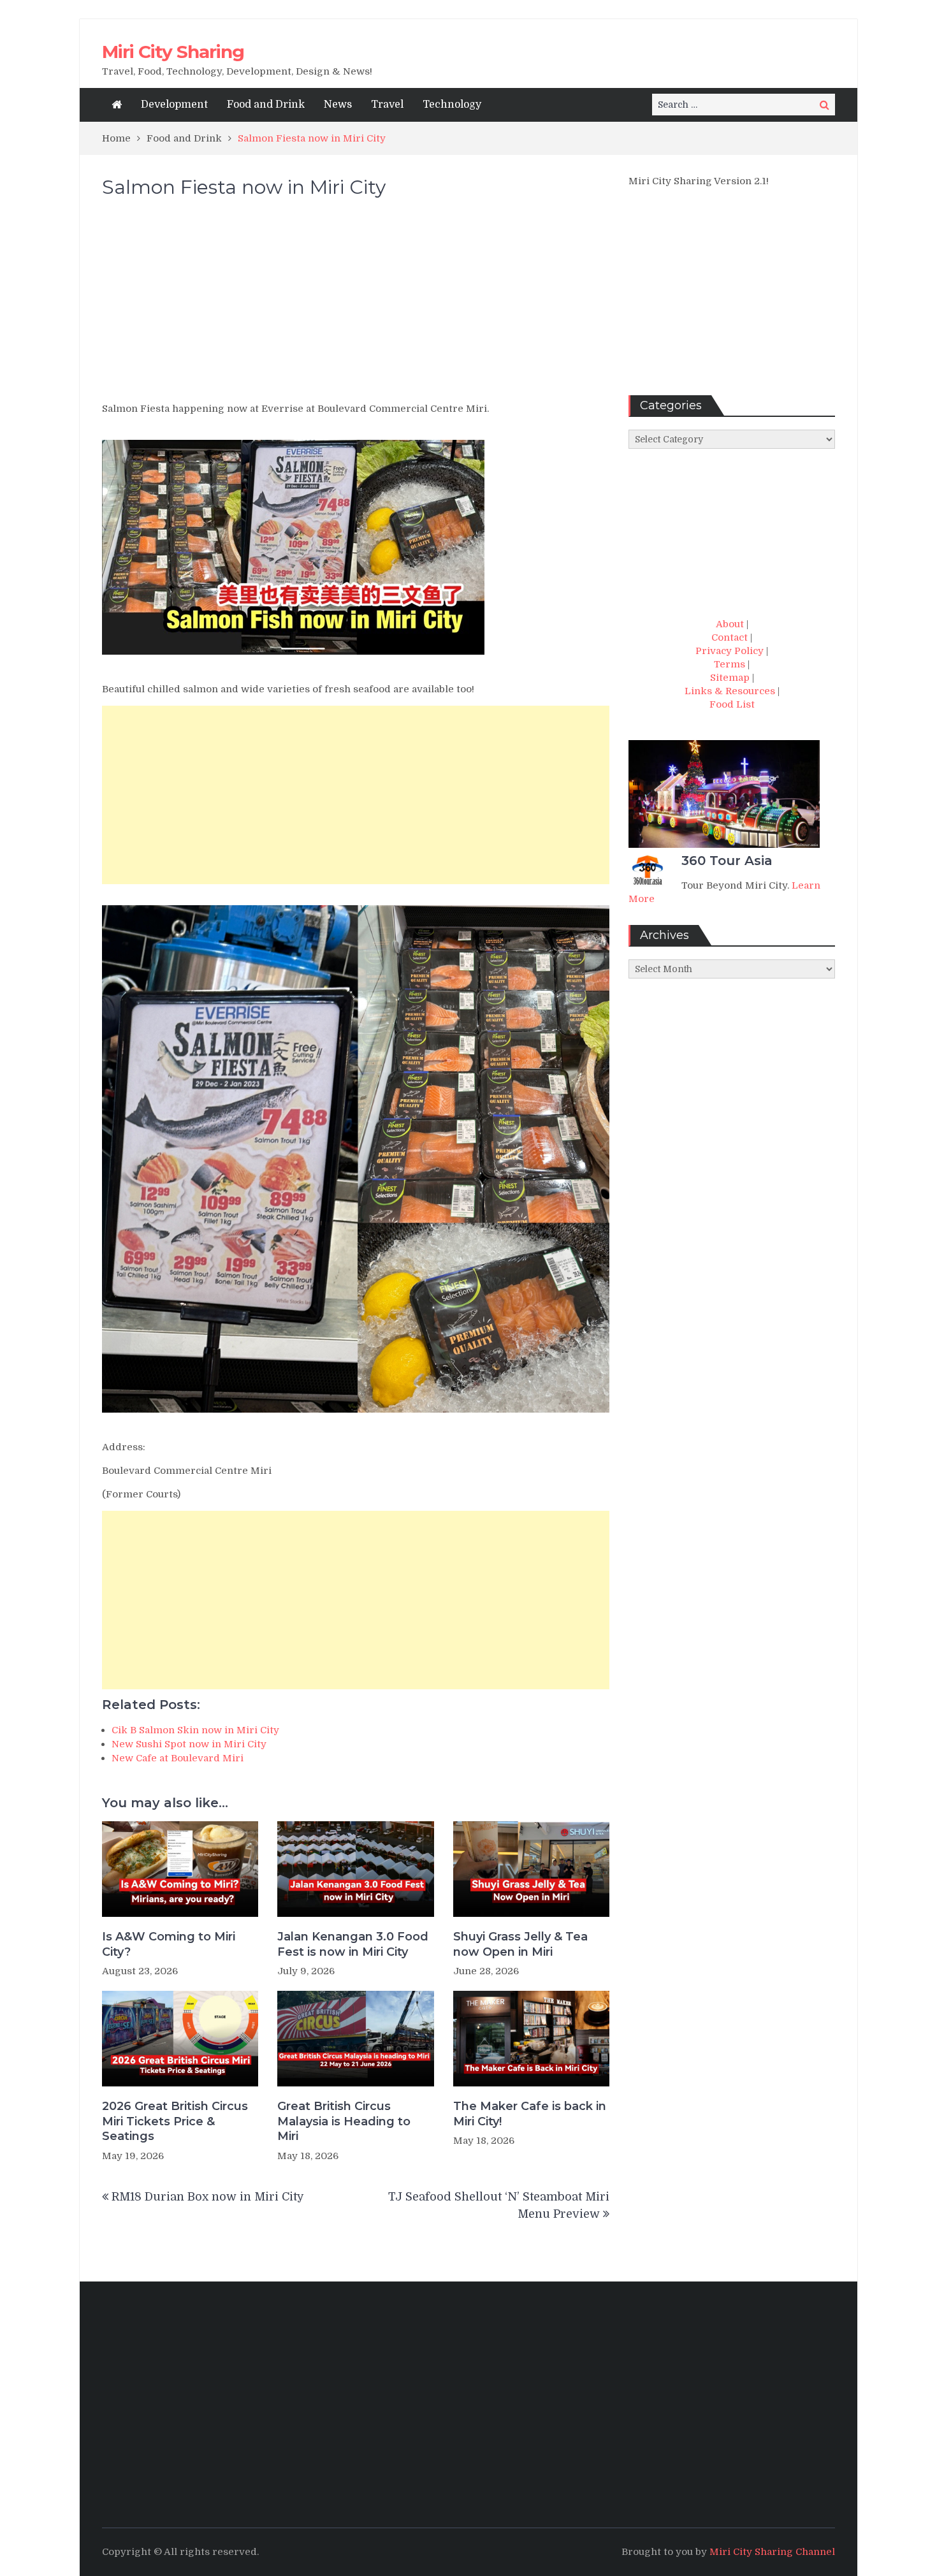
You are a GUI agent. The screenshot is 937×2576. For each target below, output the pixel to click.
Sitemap (730, 678)
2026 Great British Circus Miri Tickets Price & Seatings (175, 2121)
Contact (730, 637)
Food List (732, 704)
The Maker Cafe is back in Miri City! (530, 2114)
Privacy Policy (730, 651)
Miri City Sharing (173, 52)
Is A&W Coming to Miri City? (169, 1944)
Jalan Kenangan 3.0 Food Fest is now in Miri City (353, 1944)
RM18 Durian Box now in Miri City (208, 2197)
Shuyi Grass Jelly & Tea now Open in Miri (520, 1944)
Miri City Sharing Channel (772, 2552)
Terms (730, 664)
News (338, 105)
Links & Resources (730, 691)
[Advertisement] (356, 306)
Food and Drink (266, 105)
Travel (387, 105)
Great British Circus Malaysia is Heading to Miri (344, 2121)
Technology (452, 105)
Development (174, 105)
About (730, 624)
